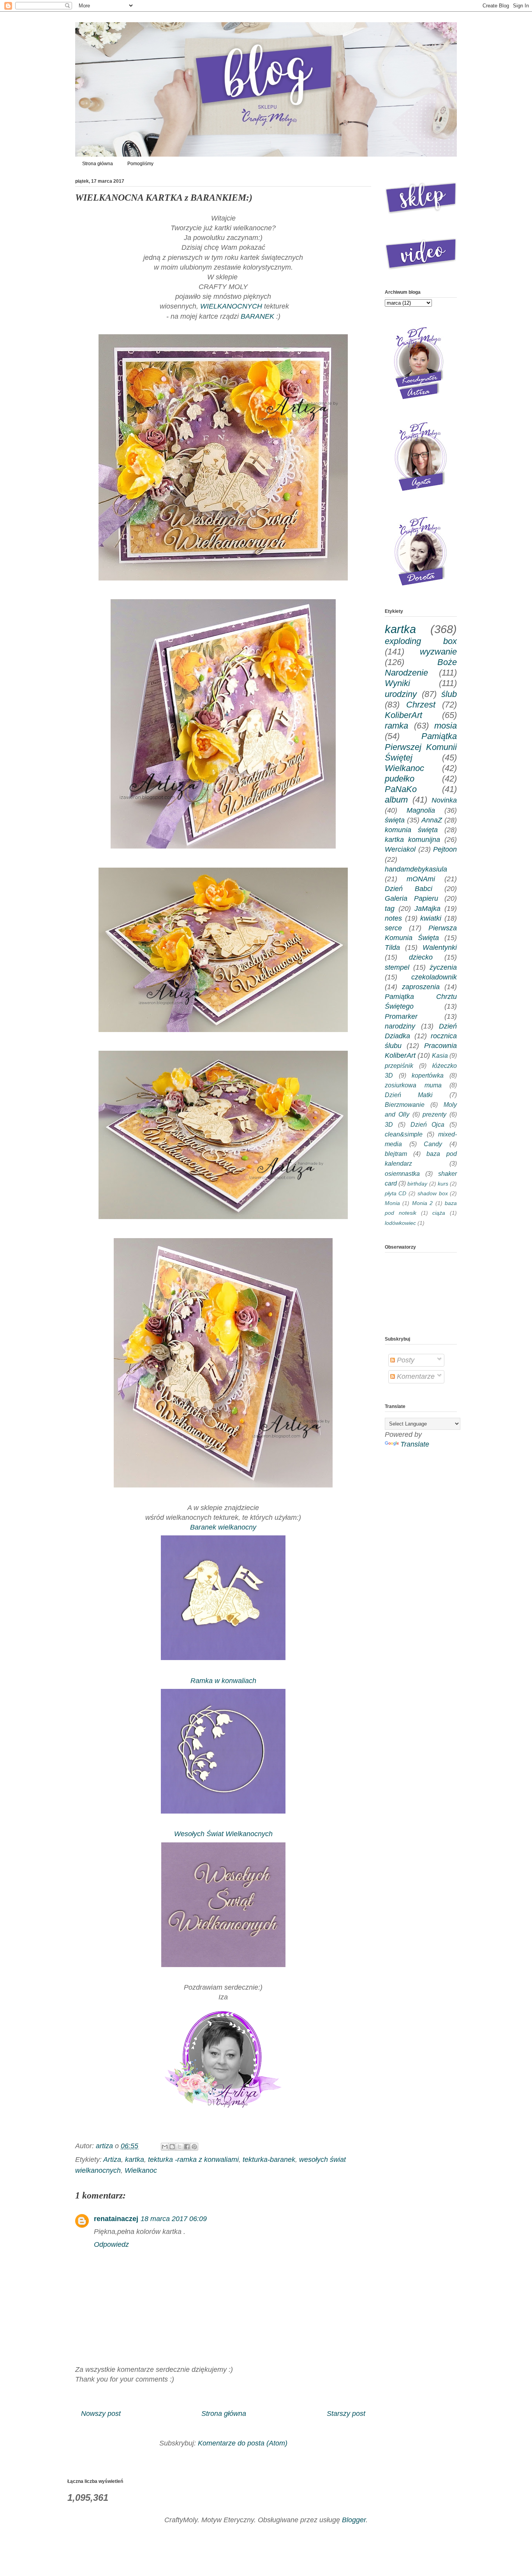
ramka (396, 726)
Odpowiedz (111, 2244)
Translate (415, 1444)
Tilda (392, 947)
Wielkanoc (141, 2170)
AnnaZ (432, 820)
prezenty (434, 1114)
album (396, 800)
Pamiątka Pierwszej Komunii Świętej (421, 747)
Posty (405, 1360)
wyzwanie (438, 652)
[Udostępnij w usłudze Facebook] (187, 2147)
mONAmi (421, 879)
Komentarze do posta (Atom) (243, 2443)
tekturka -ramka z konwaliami (193, 2160)
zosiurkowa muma (413, 1085)
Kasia (440, 1055)
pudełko (400, 779)
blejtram (396, 1154)
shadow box (432, 1193)
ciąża (439, 1213)
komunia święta (411, 830)
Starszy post (346, 2414)
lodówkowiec (400, 1223)
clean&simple (404, 1134)
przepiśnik (399, 1066)
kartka (135, 2160)
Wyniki (397, 683)
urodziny (401, 694)
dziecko (421, 957)
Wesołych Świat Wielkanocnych (223, 1834)
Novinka (444, 800)
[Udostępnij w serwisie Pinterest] (194, 2147)
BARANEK (258, 316)
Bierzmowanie (405, 1105)
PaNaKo (401, 789)
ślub (449, 694)
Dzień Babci (409, 889)
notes (393, 918)
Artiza (112, 2160)
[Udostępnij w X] (180, 2147)
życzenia (443, 967)
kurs (443, 1184)
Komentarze (415, 1376)
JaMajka (427, 909)
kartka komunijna (412, 840)
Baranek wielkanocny (223, 1527)
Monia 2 (422, 1203)
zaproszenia (421, 987)
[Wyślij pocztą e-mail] (165, 2147)
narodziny (400, 1026)
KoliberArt (403, 715)
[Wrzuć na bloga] (172, 2147)
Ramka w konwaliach (223, 1681)
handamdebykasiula (416, 869)
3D (389, 1124)
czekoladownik (434, 977)
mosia (446, 726)
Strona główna (98, 164)
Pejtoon (445, 849)
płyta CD (395, 1193)
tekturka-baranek (269, 2160)
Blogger (354, 2520)
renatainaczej (116, 2219)
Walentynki (440, 947)
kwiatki (431, 918)
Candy (433, 1144)
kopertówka (428, 1075)
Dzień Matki (409, 1095)
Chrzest (421, 705)
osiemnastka (402, 1173)
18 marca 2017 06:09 (174, 2219)
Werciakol (400, 849)
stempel (397, 967)
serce (393, 928)
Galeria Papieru (411, 898)
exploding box (421, 641)
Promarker (401, 1016)
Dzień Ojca (428, 1124)
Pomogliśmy (140, 164)
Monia (392, 1203)
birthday (417, 1184)
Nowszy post (101, 2414)
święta (395, 820)
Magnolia (421, 810)
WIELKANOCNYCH (230, 306)
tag (390, 909)
